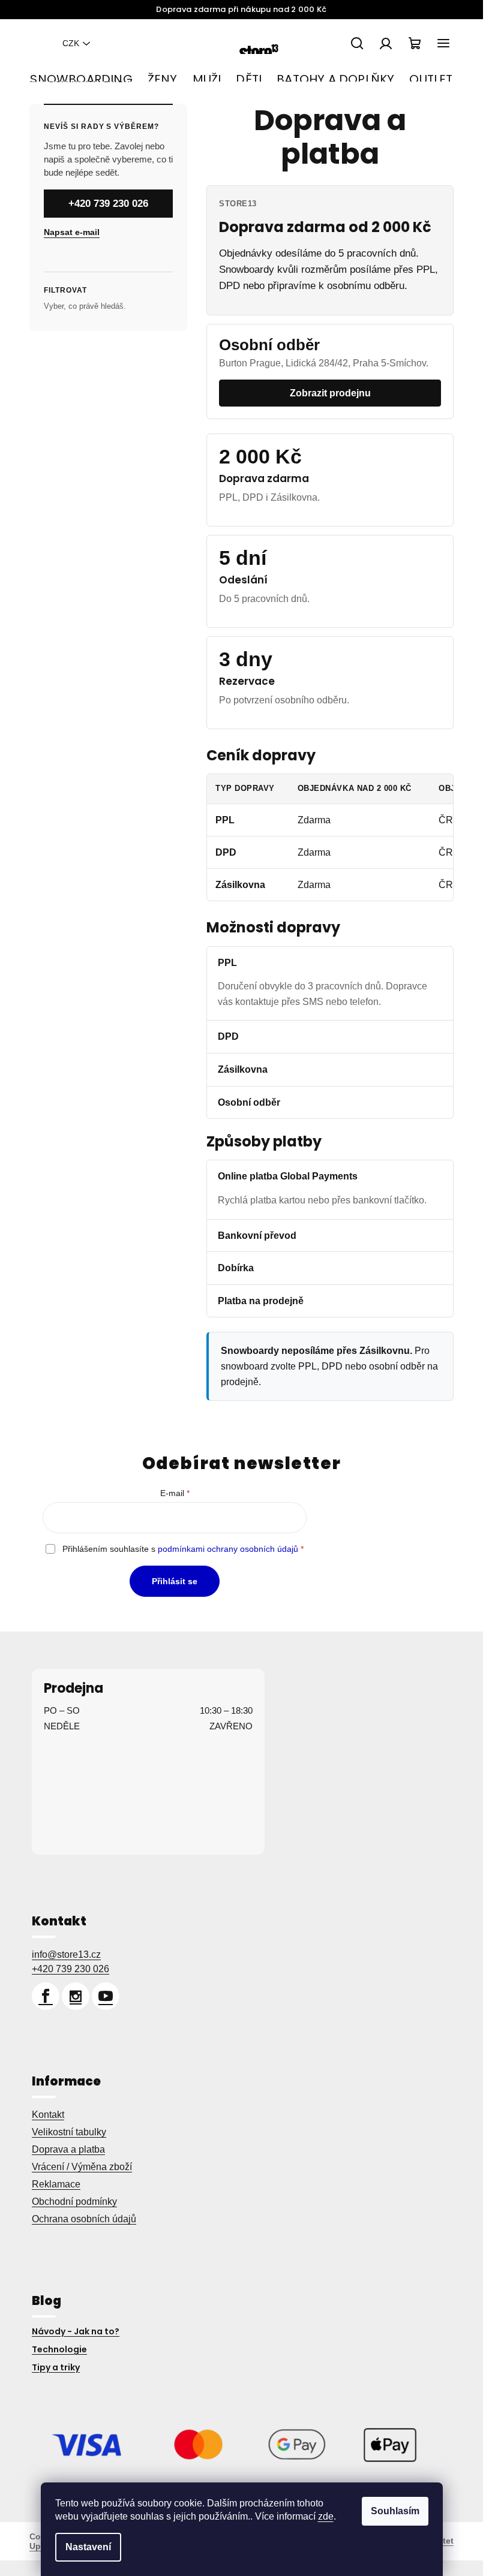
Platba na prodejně (261, 1301)
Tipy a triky (56, 2367)
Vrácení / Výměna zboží (82, 2167)
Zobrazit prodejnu (330, 393)
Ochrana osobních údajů (84, 2219)
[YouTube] (106, 1996)
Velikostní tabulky (69, 2132)
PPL (227, 963)
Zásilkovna (243, 1069)
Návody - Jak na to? (76, 2331)
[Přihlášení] (386, 43)
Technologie (59, 2349)
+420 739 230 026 (108, 204)
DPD (228, 1036)
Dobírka (236, 1268)
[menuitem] (81, 79)
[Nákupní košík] (415, 43)
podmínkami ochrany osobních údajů (228, 1549)
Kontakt (48, 2115)
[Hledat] (357, 43)
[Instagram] (76, 1996)
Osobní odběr (249, 1102)
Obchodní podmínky (74, 2202)
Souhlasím (395, 2511)
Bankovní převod (257, 1236)
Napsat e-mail (72, 232)
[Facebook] (46, 1996)
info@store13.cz (66, 1954)
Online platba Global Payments (288, 1176)
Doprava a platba (68, 2149)
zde (326, 2516)
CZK (71, 43)
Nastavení (88, 2547)
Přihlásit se (175, 1581)
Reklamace (56, 2184)
